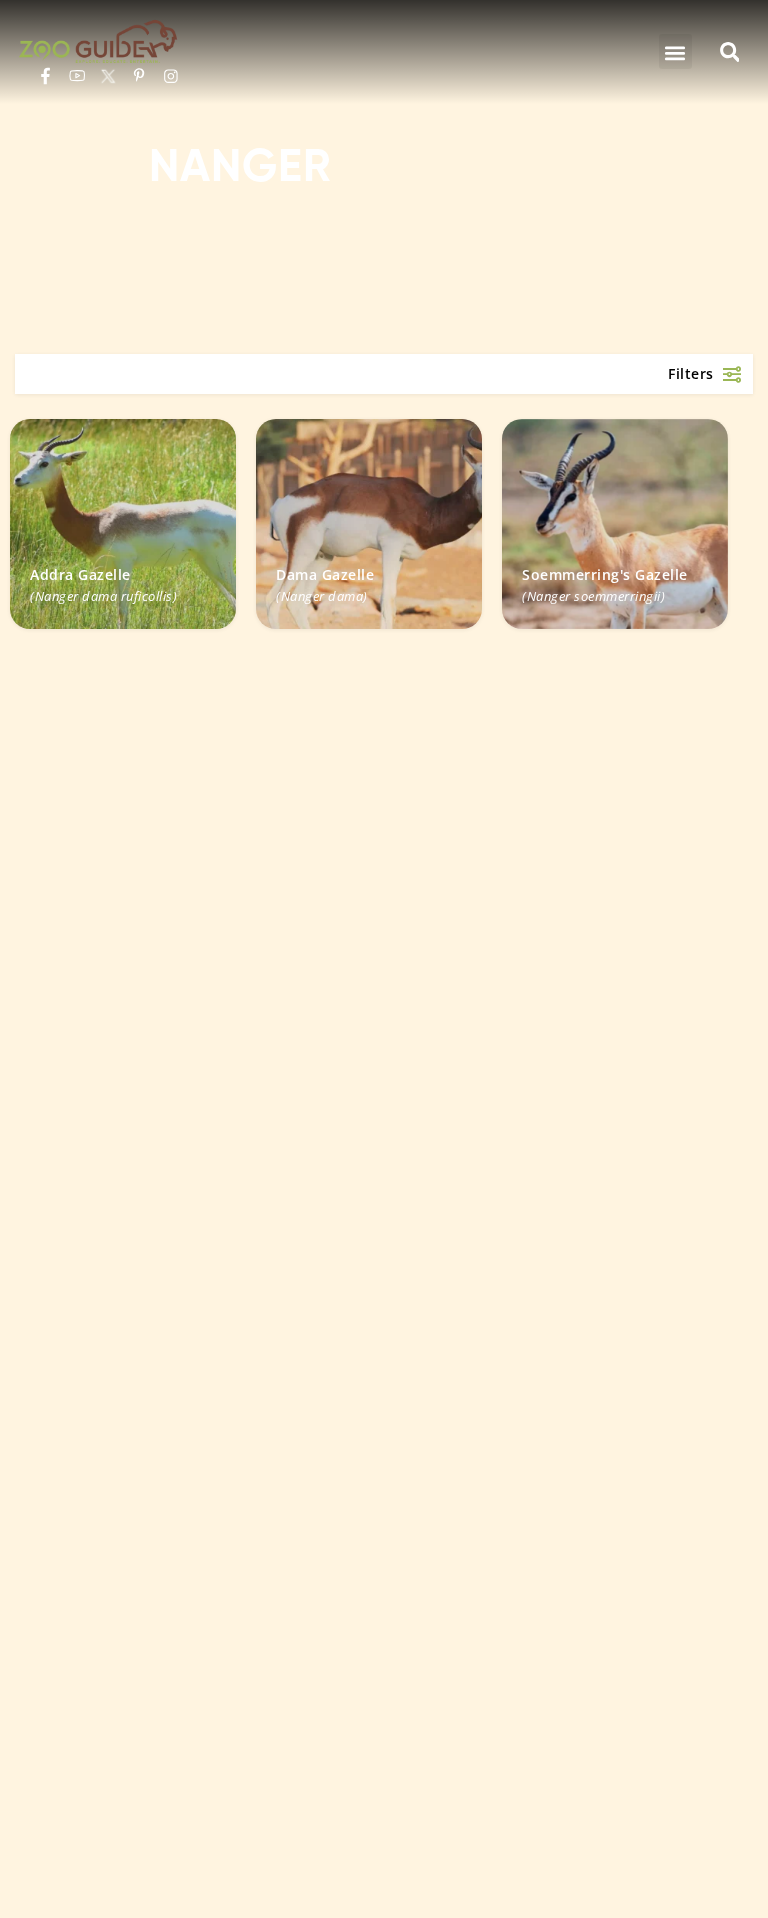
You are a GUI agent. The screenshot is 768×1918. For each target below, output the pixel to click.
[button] (675, 51)
